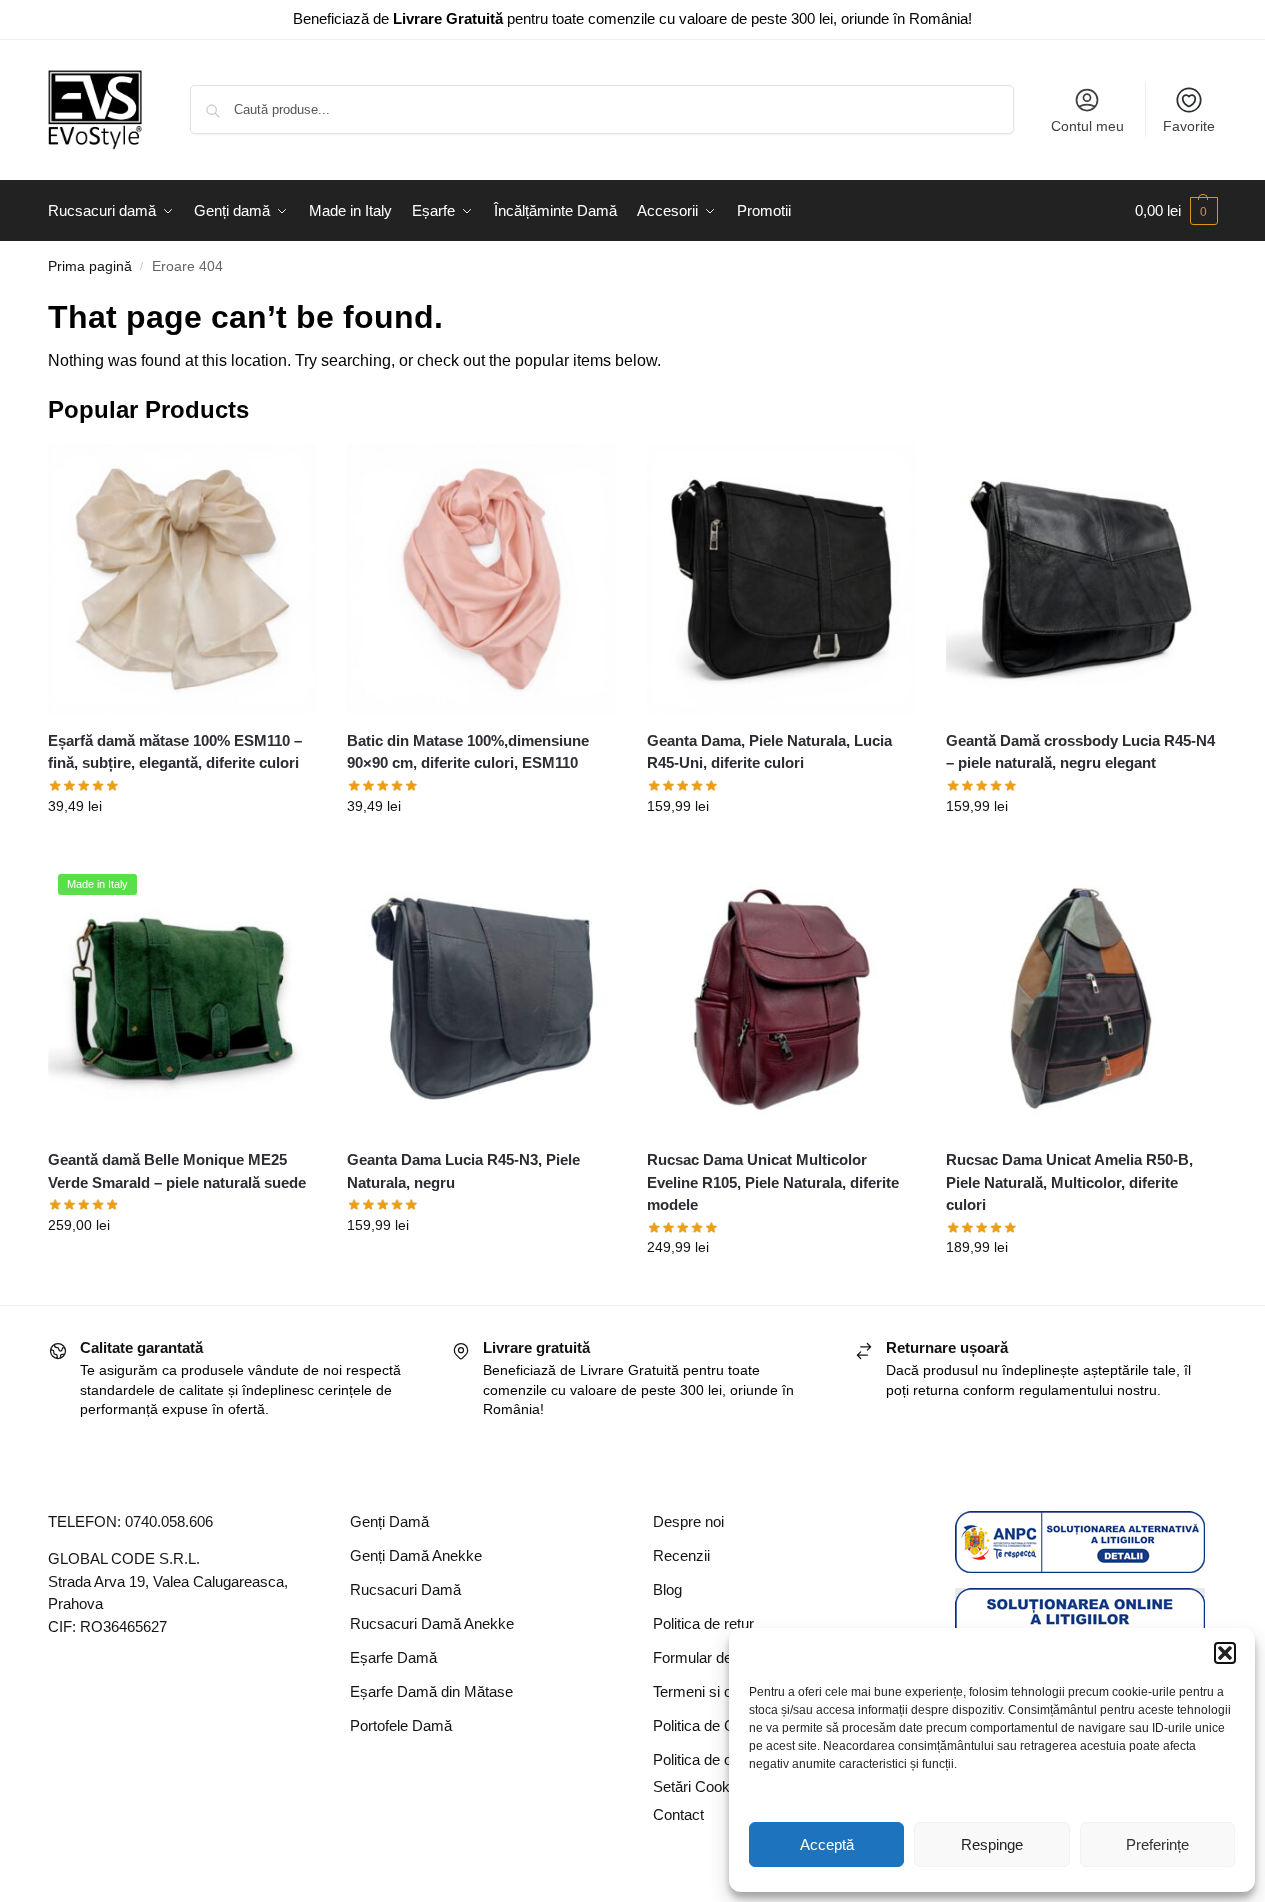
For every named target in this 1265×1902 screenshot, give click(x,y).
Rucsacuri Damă (405, 1589)
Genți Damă (389, 1521)
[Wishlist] (287, 474)
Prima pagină (90, 266)
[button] (1225, 1653)
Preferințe (1157, 1844)
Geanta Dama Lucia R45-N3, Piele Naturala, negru (463, 1171)
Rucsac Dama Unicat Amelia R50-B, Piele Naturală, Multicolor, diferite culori (1069, 1182)
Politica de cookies (714, 1759)
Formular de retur (709, 1657)
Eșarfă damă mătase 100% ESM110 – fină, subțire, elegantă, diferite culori (175, 752)
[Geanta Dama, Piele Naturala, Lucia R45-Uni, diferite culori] (782, 579)
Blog (667, 1589)
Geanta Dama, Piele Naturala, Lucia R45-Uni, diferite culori (769, 752)
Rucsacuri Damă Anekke (432, 1623)
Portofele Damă (401, 1725)
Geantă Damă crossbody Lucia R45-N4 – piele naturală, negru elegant (1080, 752)
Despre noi (688, 1521)
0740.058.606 (169, 1521)
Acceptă (827, 1844)
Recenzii (681, 1555)
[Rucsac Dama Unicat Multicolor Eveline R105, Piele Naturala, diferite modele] (782, 999)
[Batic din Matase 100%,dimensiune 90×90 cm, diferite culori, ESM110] (482, 579)
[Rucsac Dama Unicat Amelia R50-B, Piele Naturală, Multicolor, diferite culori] (1081, 999)
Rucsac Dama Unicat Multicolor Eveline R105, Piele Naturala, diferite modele (773, 1182)
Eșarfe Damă (393, 1657)
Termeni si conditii (711, 1691)
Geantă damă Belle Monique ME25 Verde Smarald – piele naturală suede (177, 1171)
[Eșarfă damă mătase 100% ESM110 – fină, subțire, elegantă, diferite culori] (183, 579)
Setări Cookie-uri (707, 1786)
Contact (678, 1814)
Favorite (1189, 126)
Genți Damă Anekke (416, 1555)
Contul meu (1087, 126)
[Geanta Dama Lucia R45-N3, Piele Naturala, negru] (482, 999)
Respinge (992, 1844)
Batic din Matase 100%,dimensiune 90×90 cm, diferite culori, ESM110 (468, 752)
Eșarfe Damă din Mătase (431, 1691)
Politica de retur (703, 1623)
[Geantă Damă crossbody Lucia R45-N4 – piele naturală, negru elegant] (1081, 579)
